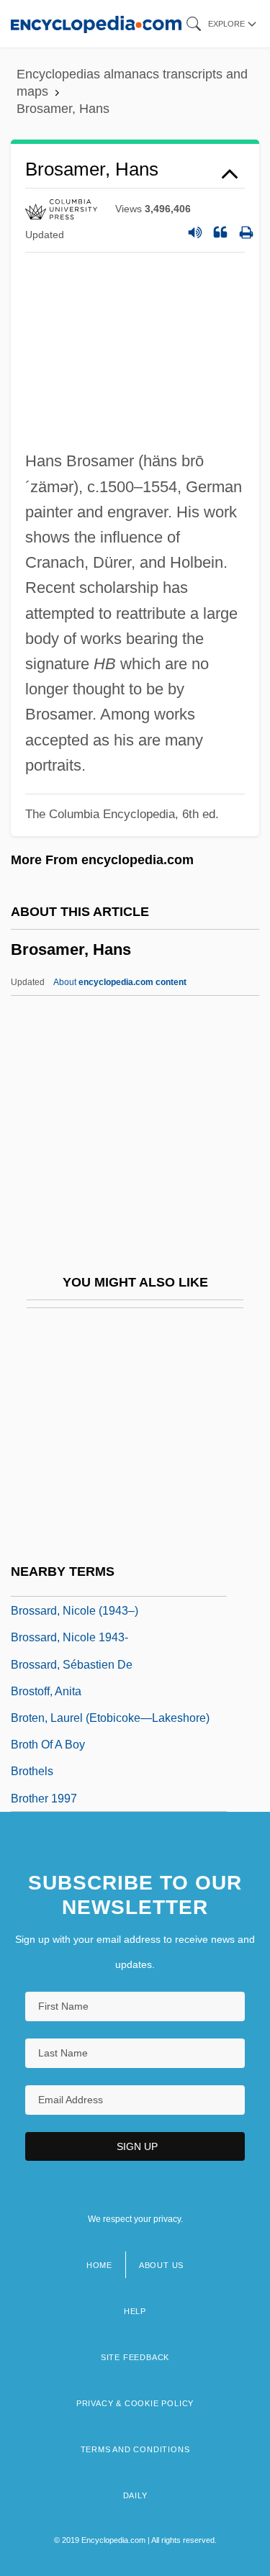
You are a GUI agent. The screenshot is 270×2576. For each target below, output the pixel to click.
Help (135, 2311)
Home (99, 2265)
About (120, 982)
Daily (135, 2495)
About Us (161, 2265)
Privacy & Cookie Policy (135, 2403)
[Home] (96, 23)
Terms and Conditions (135, 2449)
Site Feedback (135, 2357)
